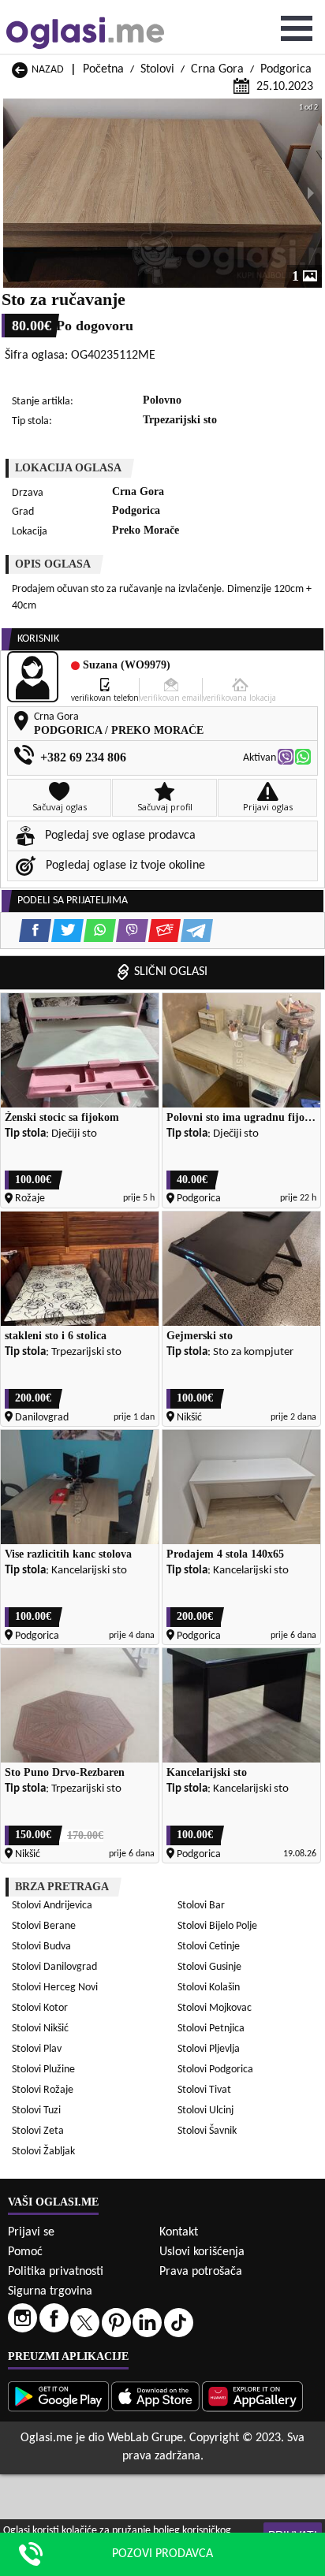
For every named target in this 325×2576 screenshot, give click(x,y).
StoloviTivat (204, 2090)
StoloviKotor (40, 2008)
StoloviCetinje (209, 1947)
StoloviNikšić (40, 2029)
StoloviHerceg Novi (55, 1988)
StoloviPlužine (43, 2070)
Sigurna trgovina (50, 2291)
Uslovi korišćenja (202, 2252)
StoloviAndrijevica (52, 1906)
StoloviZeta (38, 2131)
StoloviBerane (44, 1926)
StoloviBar (201, 1906)
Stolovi (157, 69)
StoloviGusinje (209, 1967)
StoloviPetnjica (211, 2029)
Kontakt (179, 2232)
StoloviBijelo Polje (217, 1926)
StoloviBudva (41, 1947)
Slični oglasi (171, 972)
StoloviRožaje (43, 2090)
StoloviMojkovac (215, 2008)
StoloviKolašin (209, 1988)
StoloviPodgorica (215, 2070)
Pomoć (25, 2252)
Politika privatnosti (56, 2272)
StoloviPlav (37, 2049)
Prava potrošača (201, 2272)
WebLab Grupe (145, 2438)
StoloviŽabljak (43, 2152)
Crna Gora (217, 69)
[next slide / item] (311, 193)
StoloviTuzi (36, 2111)
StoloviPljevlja (209, 2049)
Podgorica (286, 69)
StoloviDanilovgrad (54, 1967)
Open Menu (297, 28)
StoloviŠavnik (207, 2131)
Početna (103, 69)
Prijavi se (31, 2232)
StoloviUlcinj (205, 2111)
